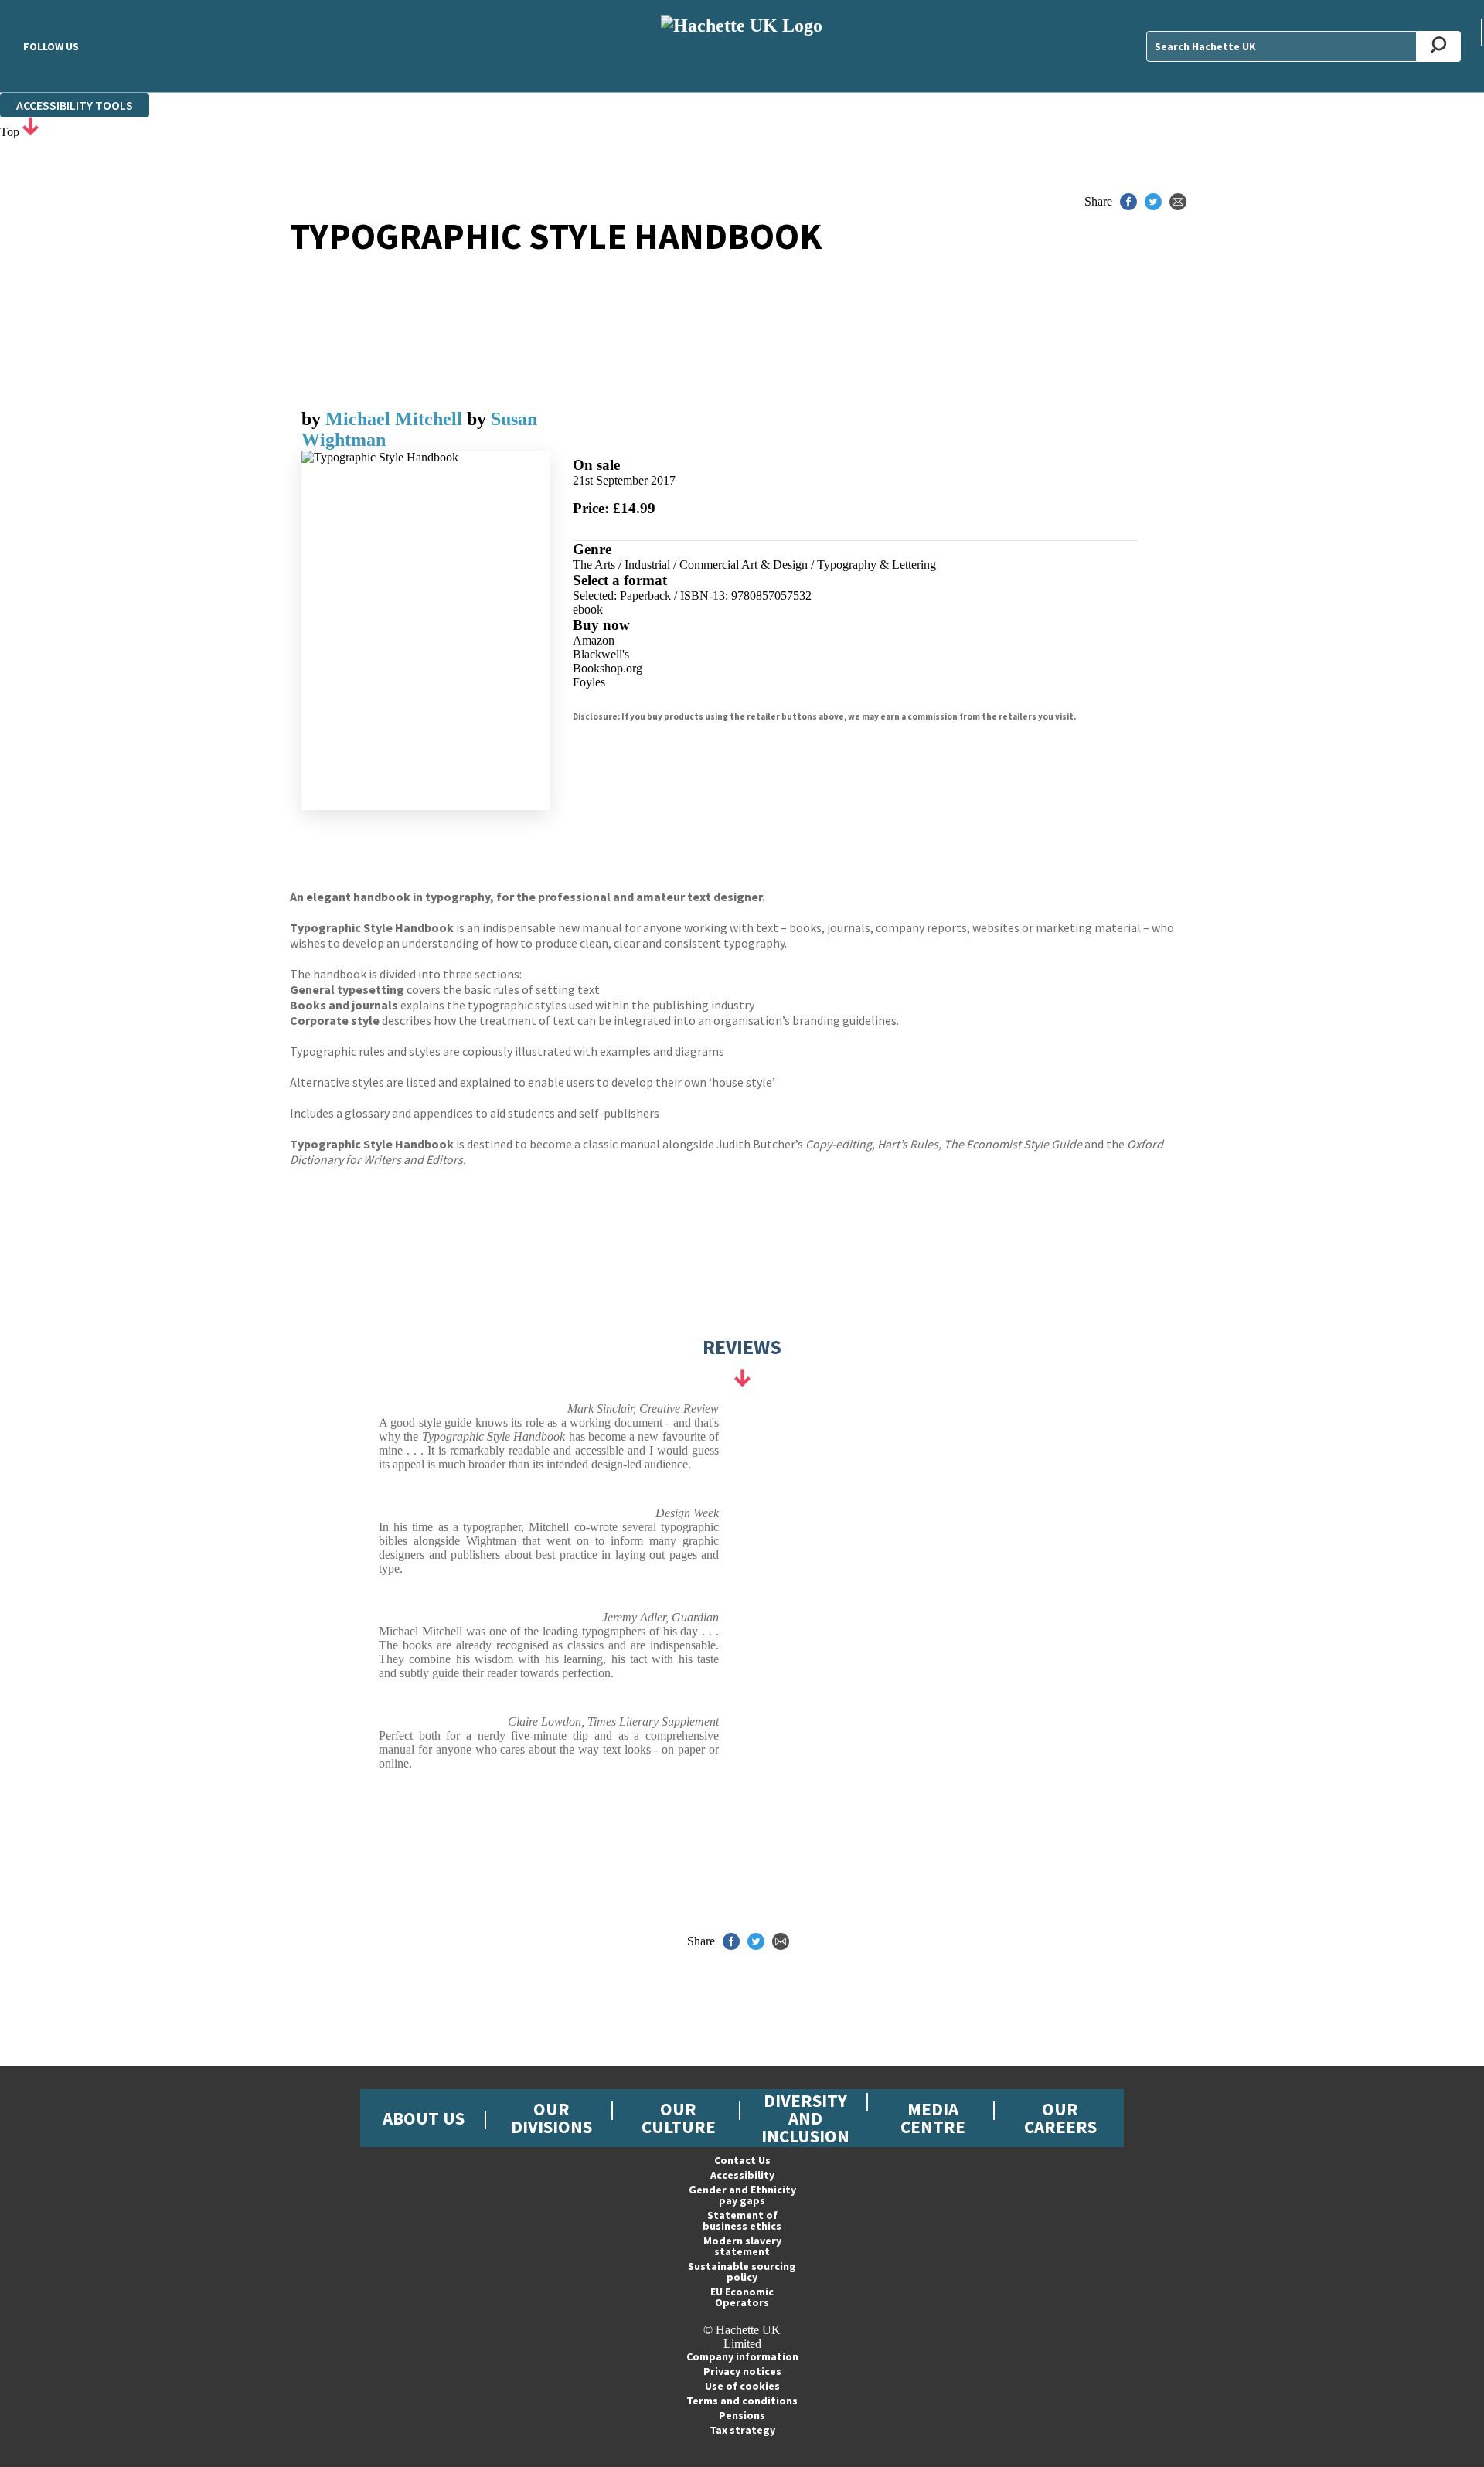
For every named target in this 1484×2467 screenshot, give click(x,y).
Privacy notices (742, 2371)
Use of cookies (742, 2386)
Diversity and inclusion (805, 2118)
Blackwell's (601, 654)
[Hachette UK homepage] (742, 46)
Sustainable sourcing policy (742, 2271)
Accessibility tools (75, 105)
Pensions (742, 2415)
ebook (588, 609)
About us (424, 2118)
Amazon (594, 640)
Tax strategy (742, 2430)
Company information (742, 2356)
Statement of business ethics (742, 2220)
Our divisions (551, 2118)
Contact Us (742, 2160)
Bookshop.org (608, 668)
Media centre (933, 2118)
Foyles (589, 682)
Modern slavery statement (742, 2246)
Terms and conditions (742, 2401)
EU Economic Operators (742, 2297)
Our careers (1060, 2118)
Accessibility (742, 2175)
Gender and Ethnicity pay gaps (742, 2195)
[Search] (1439, 46)
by (313, 419)
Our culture (679, 2118)
